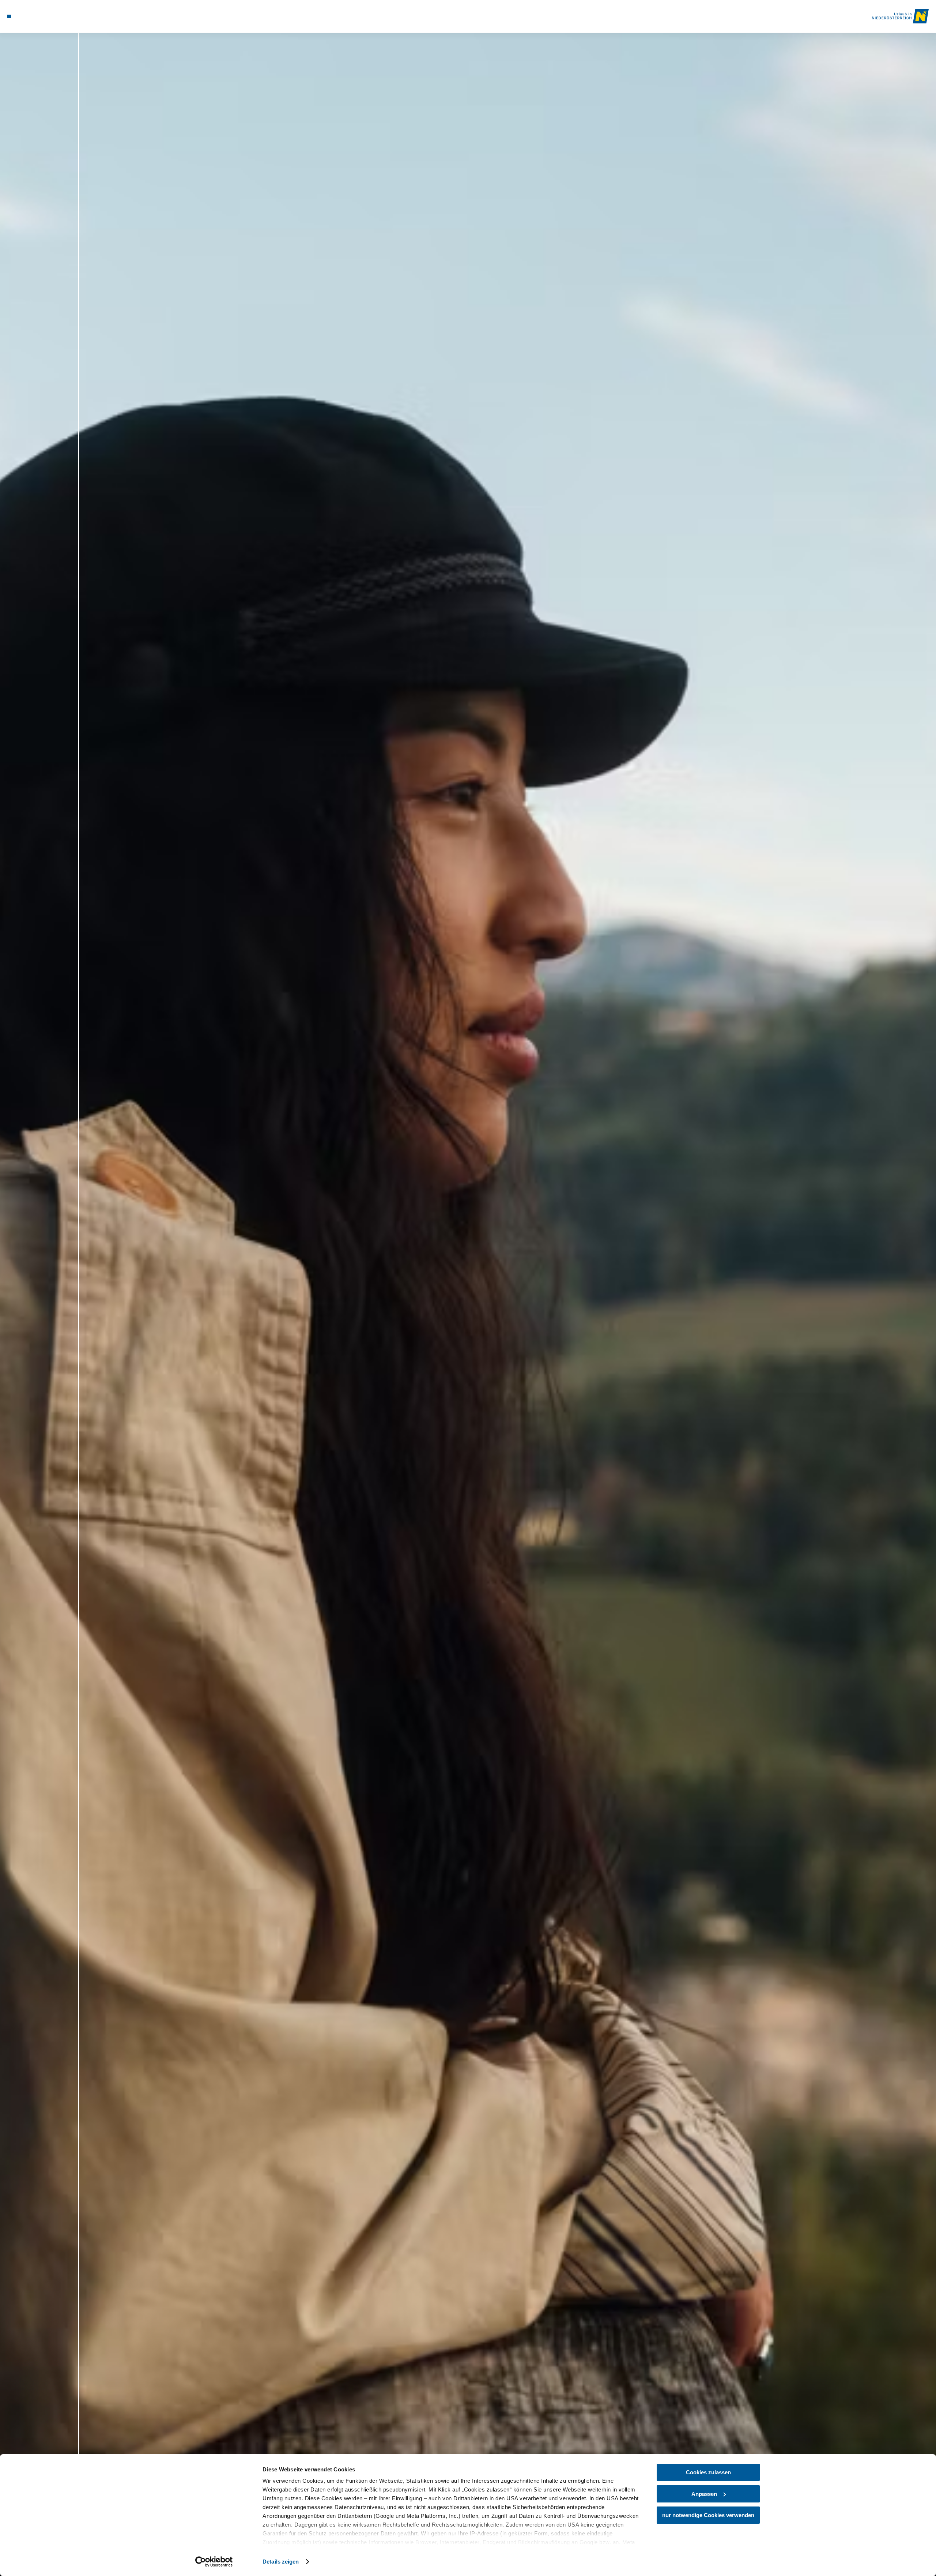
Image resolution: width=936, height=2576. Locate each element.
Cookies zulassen (708, 2472)
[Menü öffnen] (9, 16)
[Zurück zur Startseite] (900, 16)
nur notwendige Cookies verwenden (708, 2515)
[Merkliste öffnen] (40, 16)
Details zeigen (281, 2562)
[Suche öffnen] (51, 16)
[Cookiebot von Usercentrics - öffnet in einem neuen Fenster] (214, 2562)
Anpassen (704, 2494)
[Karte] (29, 16)
